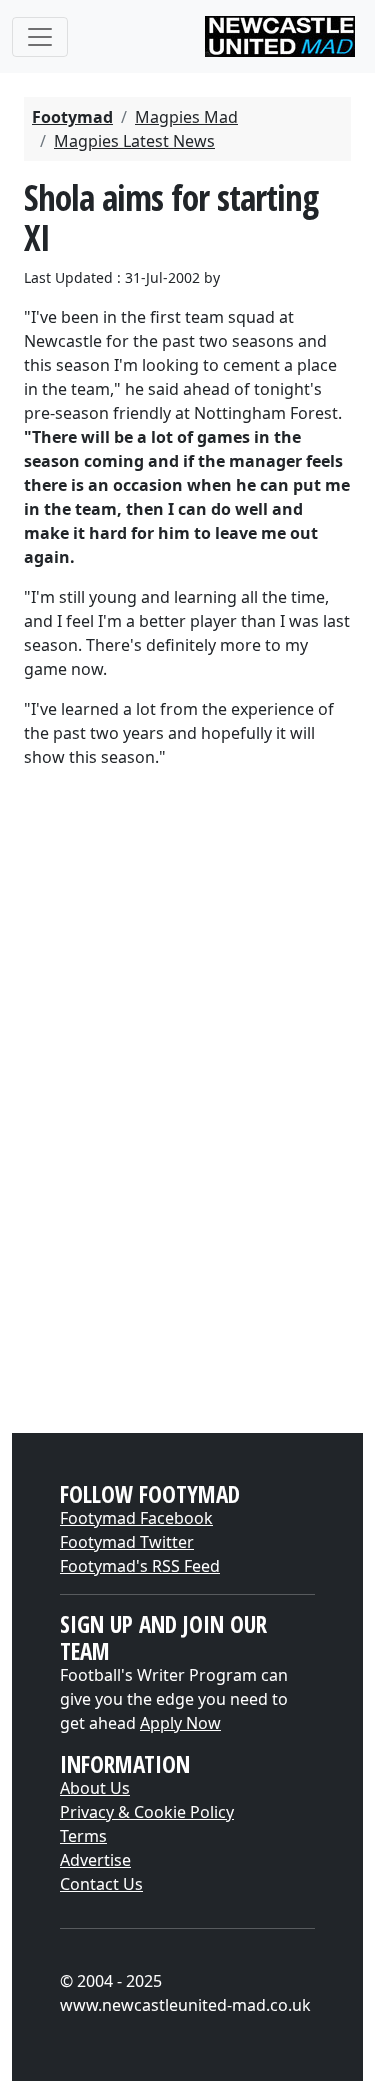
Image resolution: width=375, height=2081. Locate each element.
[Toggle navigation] (40, 37)
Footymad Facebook (136, 1518)
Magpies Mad (186, 117)
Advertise (95, 1860)
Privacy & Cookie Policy (147, 1812)
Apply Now (180, 1723)
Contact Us (101, 1884)
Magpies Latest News (134, 141)
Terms (83, 1836)
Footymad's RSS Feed (140, 1566)
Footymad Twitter (127, 1542)
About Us (95, 1788)
